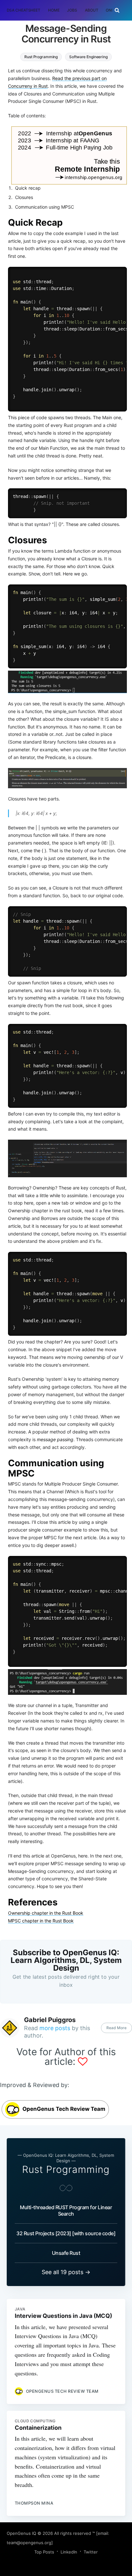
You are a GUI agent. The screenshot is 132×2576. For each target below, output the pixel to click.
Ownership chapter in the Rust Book (46, 1913)
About (91, 10)
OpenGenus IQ (21, 2533)
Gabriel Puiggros (50, 2020)
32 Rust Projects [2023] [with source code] (66, 2233)
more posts (55, 2028)
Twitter (91, 2552)
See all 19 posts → (66, 2272)
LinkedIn (69, 2552)
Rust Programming (41, 57)
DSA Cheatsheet (24, 10)
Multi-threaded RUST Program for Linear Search (66, 2210)
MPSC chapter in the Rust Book (41, 1921)
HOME (54, 10)
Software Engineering (88, 57)
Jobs (72, 10)
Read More (116, 2028)
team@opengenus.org (29, 2543)
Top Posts (44, 2552)
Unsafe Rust (66, 2253)
